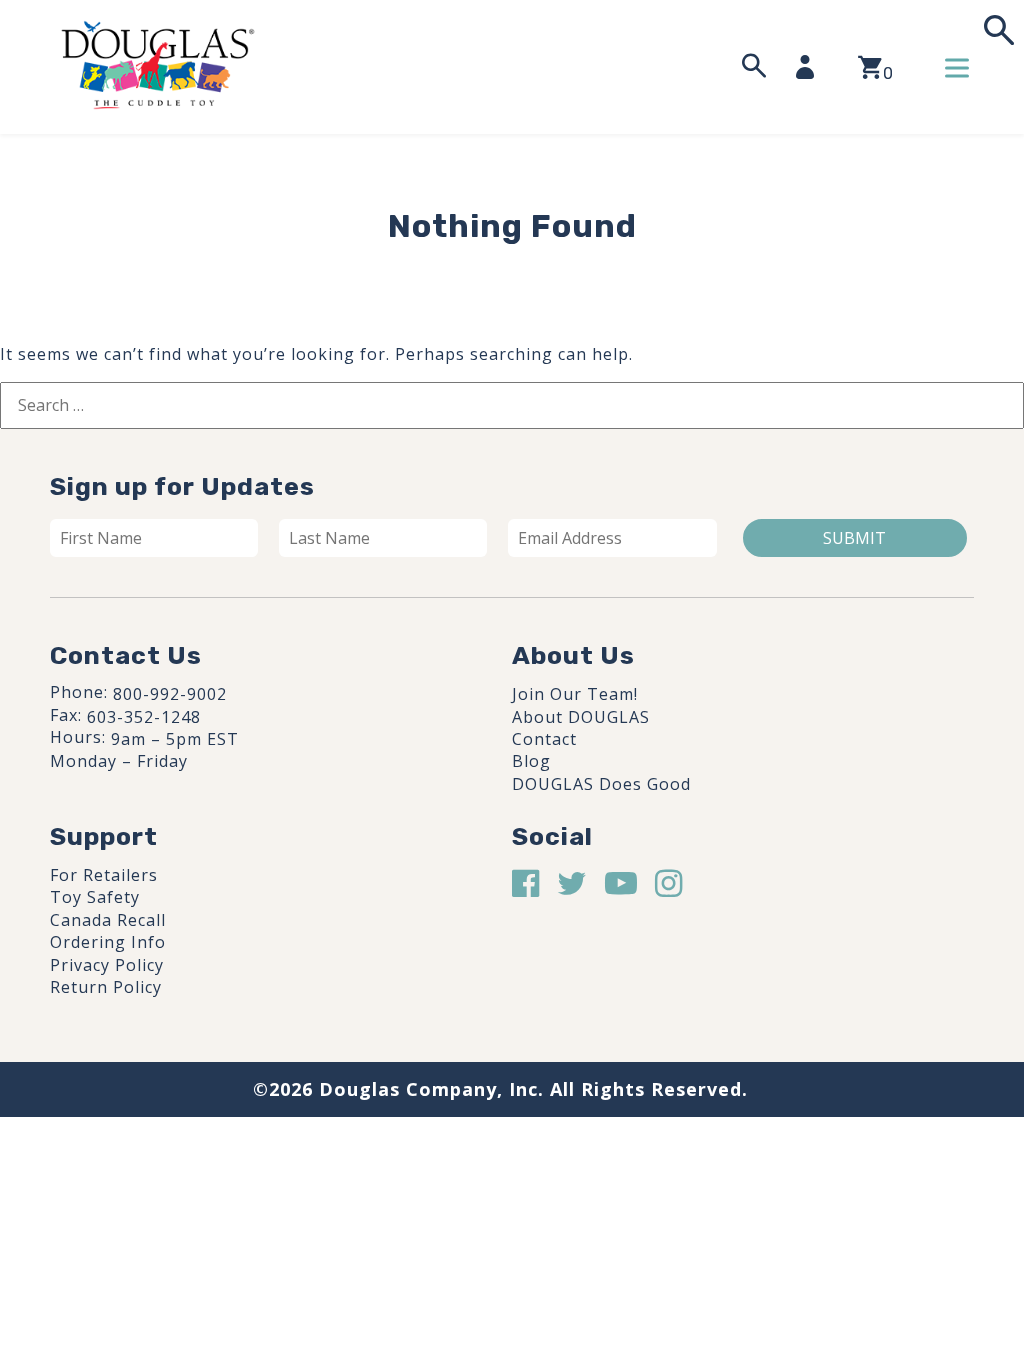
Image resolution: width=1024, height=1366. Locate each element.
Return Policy (106, 987)
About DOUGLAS (581, 717)
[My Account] (811, 67)
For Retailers (104, 875)
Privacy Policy (107, 965)
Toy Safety (95, 897)
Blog (531, 761)
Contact (544, 739)
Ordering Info (108, 942)
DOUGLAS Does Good (601, 784)
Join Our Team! (575, 694)
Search (997, 31)
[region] (260, 1215)
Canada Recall (108, 920)
